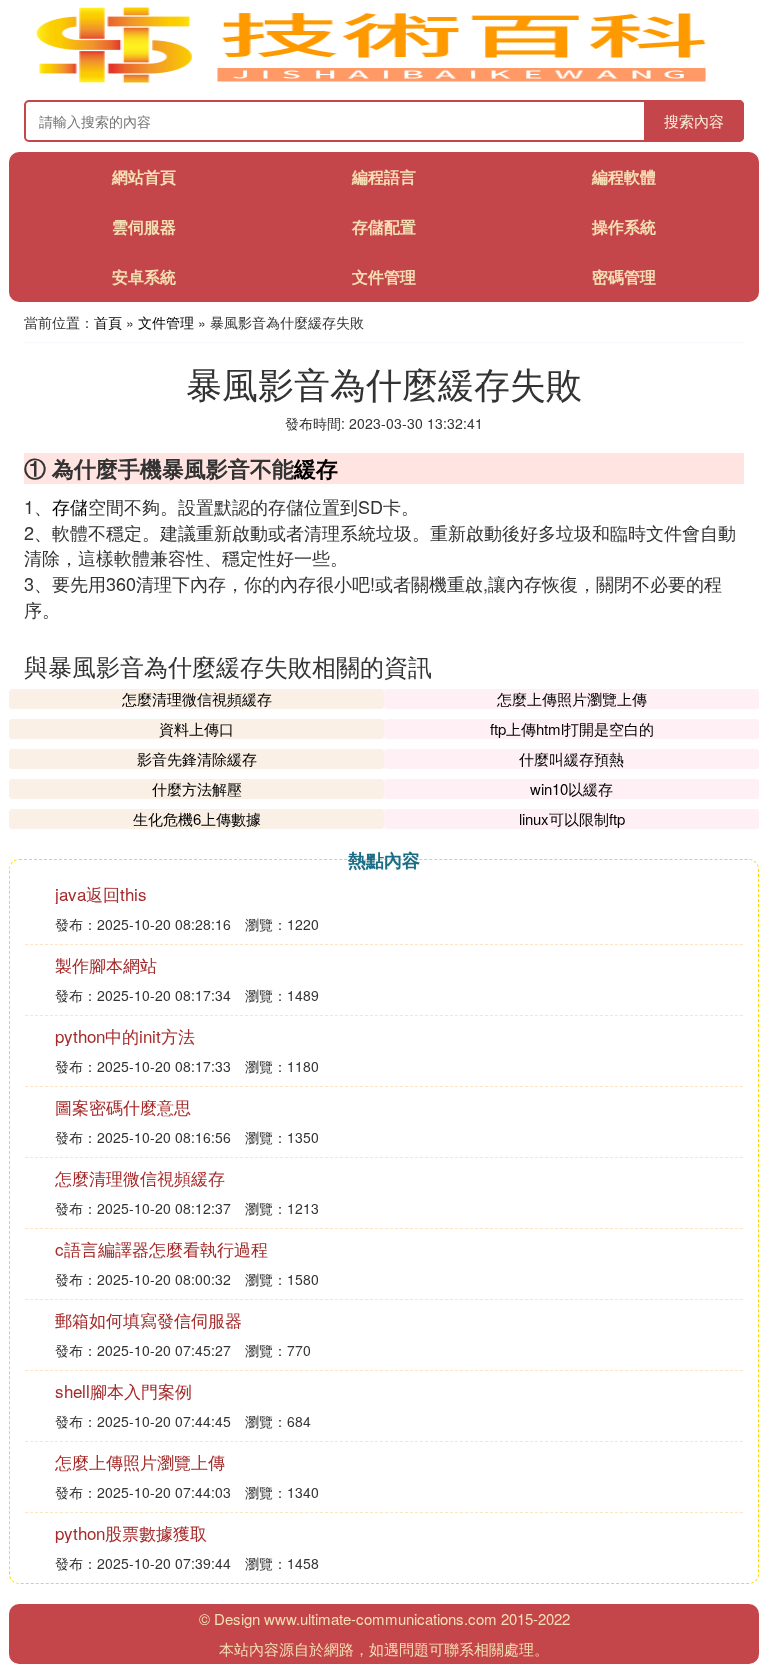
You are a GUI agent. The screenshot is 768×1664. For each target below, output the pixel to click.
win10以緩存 (571, 788)
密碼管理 (624, 276)
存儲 (70, 506)
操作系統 (624, 226)
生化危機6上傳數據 (197, 818)
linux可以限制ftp (572, 818)
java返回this (101, 893)
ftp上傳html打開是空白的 (572, 728)
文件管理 (384, 276)
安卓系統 (144, 276)
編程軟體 (624, 176)
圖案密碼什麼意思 (123, 1106)
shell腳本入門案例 (123, 1390)
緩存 (316, 468)
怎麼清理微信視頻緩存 (197, 698)
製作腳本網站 (106, 964)
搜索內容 (694, 120)
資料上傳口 (196, 728)
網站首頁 (144, 176)
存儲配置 (384, 226)
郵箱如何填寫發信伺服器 (148, 1319)
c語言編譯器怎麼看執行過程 (161, 1248)
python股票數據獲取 (131, 1532)
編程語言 (384, 176)
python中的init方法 (125, 1035)
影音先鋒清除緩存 (197, 758)
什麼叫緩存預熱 (571, 758)
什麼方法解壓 (197, 788)
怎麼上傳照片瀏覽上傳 (572, 698)
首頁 (108, 322)
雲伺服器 (144, 226)
